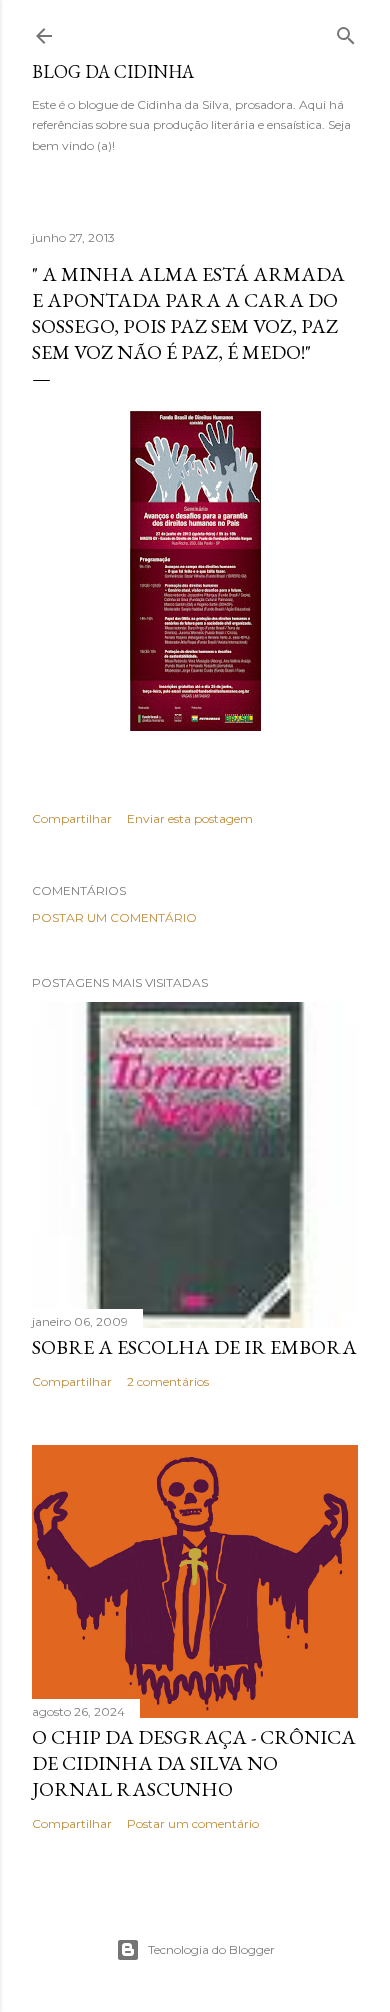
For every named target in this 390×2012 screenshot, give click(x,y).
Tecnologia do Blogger (211, 1949)
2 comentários (168, 1381)
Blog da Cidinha (113, 71)
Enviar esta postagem (190, 818)
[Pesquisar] (346, 31)
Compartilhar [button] (72, 818)
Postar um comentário (114, 917)
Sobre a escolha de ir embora (194, 1347)
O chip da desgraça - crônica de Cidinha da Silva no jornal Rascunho (194, 1763)
